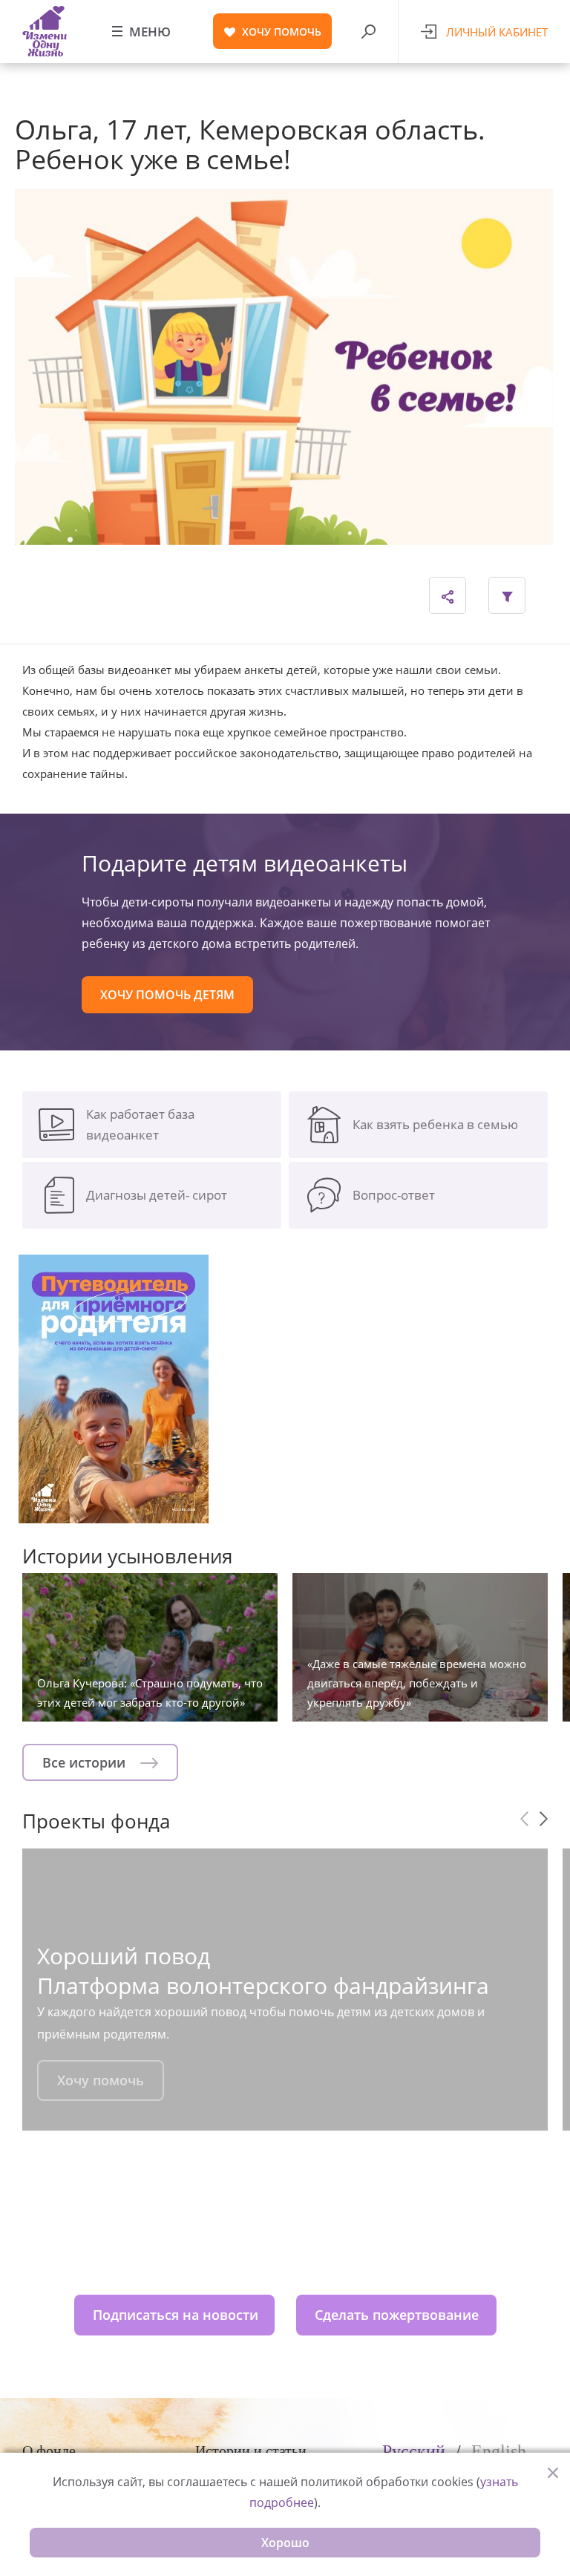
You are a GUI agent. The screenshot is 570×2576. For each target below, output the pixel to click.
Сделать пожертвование (397, 2315)
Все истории (86, 1762)
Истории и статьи (251, 2451)
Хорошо (285, 2543)
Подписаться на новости (176, 2315)
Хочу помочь (101, 2080)
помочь (282, 32)
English (499, 2451)
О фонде (49, 2451)
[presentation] (524, 1819)
